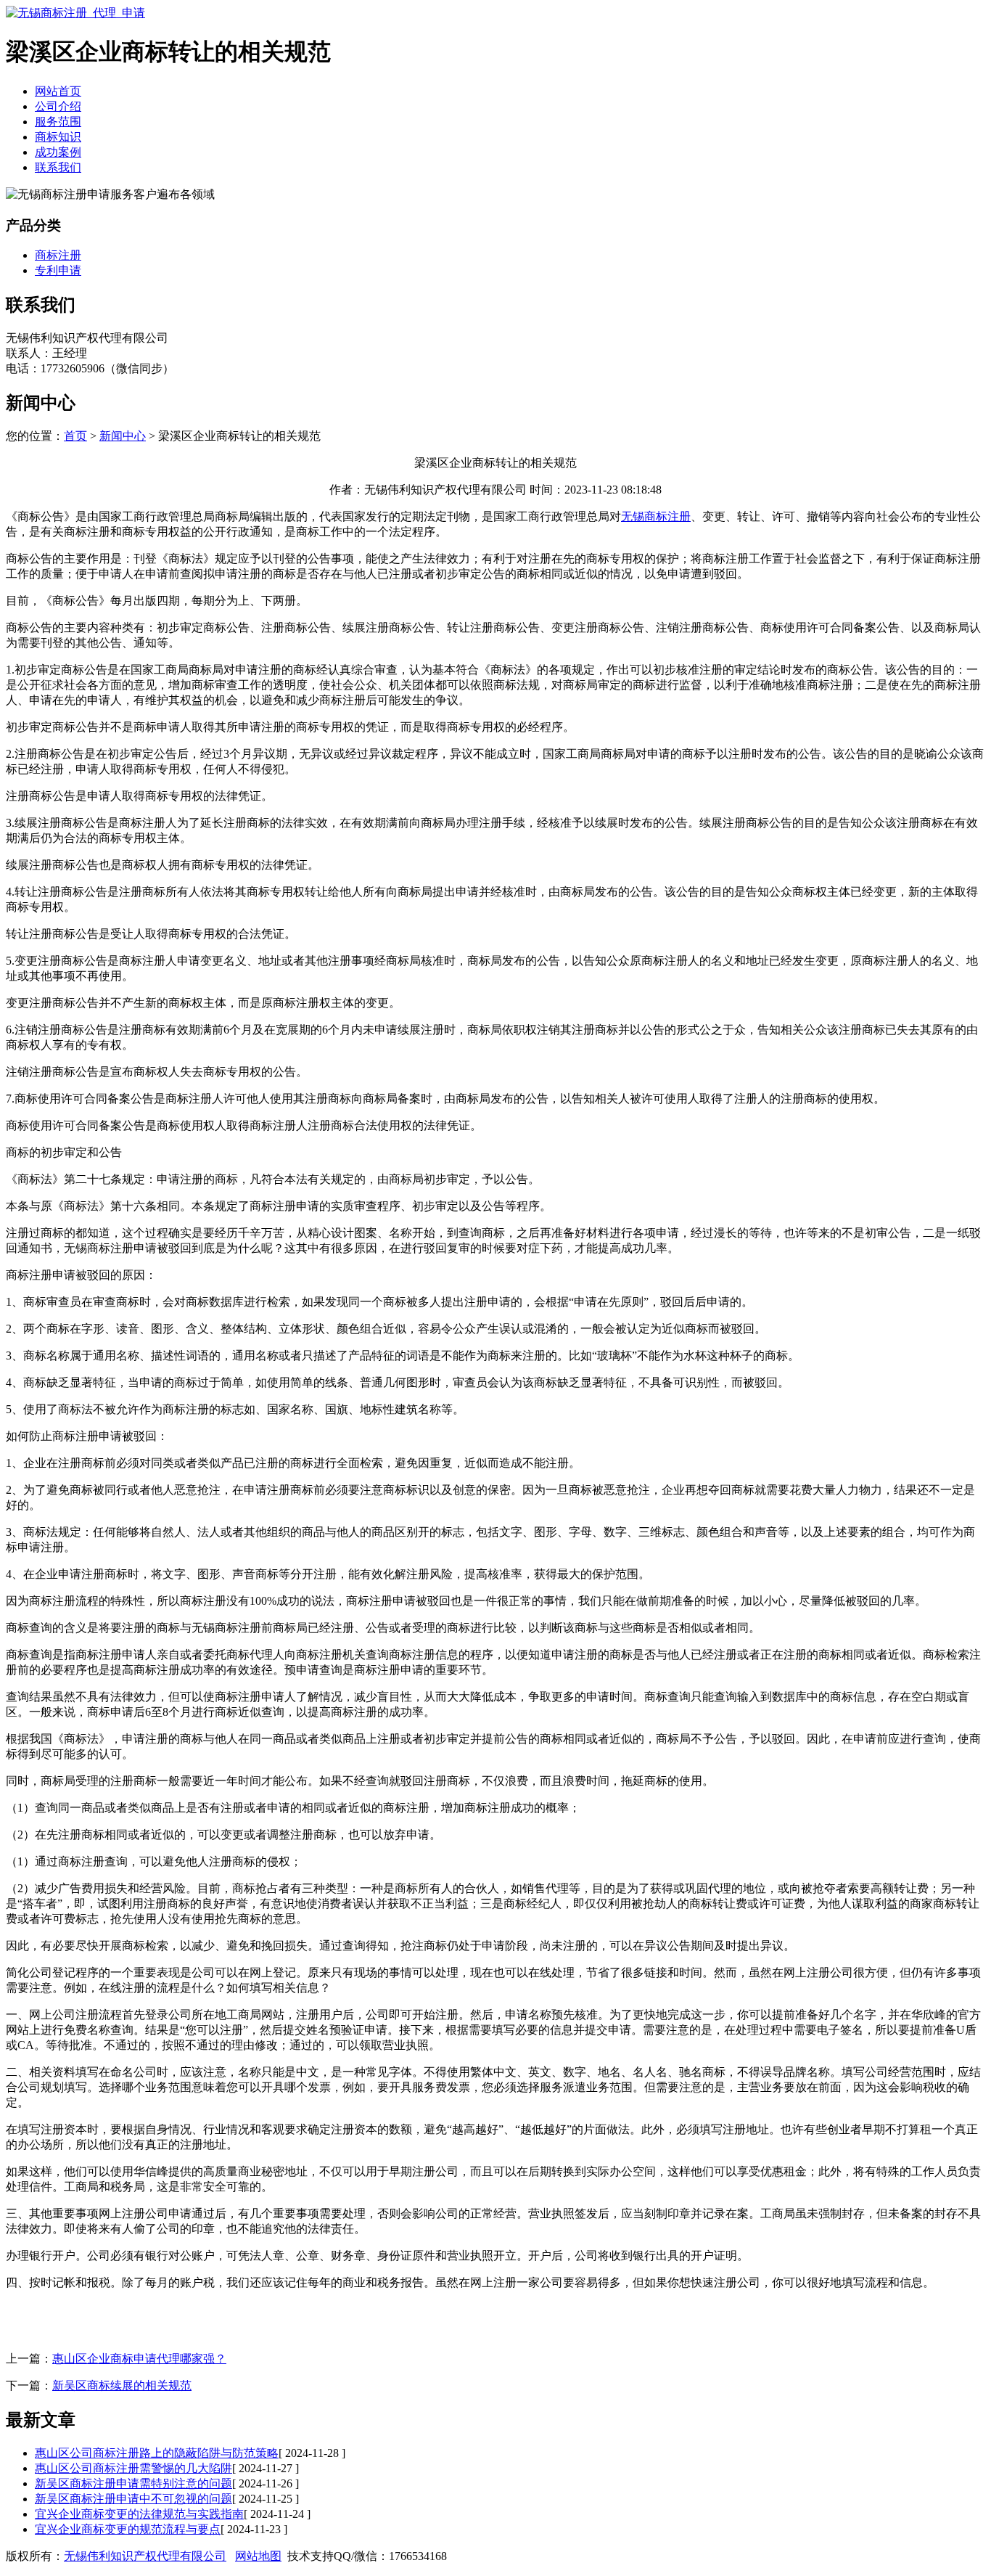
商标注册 (58, 255)
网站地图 (258, 2556)
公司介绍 (58, 106)
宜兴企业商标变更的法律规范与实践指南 (139, 2514)
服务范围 (58, 122)
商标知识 (58, 137)
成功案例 (58, 152)
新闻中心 (123, 436)
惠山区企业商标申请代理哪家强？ (139, 2359)
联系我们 (58, 167)
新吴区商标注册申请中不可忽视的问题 (133, 2499)
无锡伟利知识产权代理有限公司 (145, 2556)
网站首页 (58, 91)
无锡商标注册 (656, 516)
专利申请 (58, 270)
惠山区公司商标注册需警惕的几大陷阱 (133, 2468)
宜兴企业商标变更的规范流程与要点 (128, 2529)
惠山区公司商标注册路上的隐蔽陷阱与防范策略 (157, 2453)
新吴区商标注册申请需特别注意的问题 (133, 2483)
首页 (75, 436)
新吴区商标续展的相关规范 (122, 2385)
